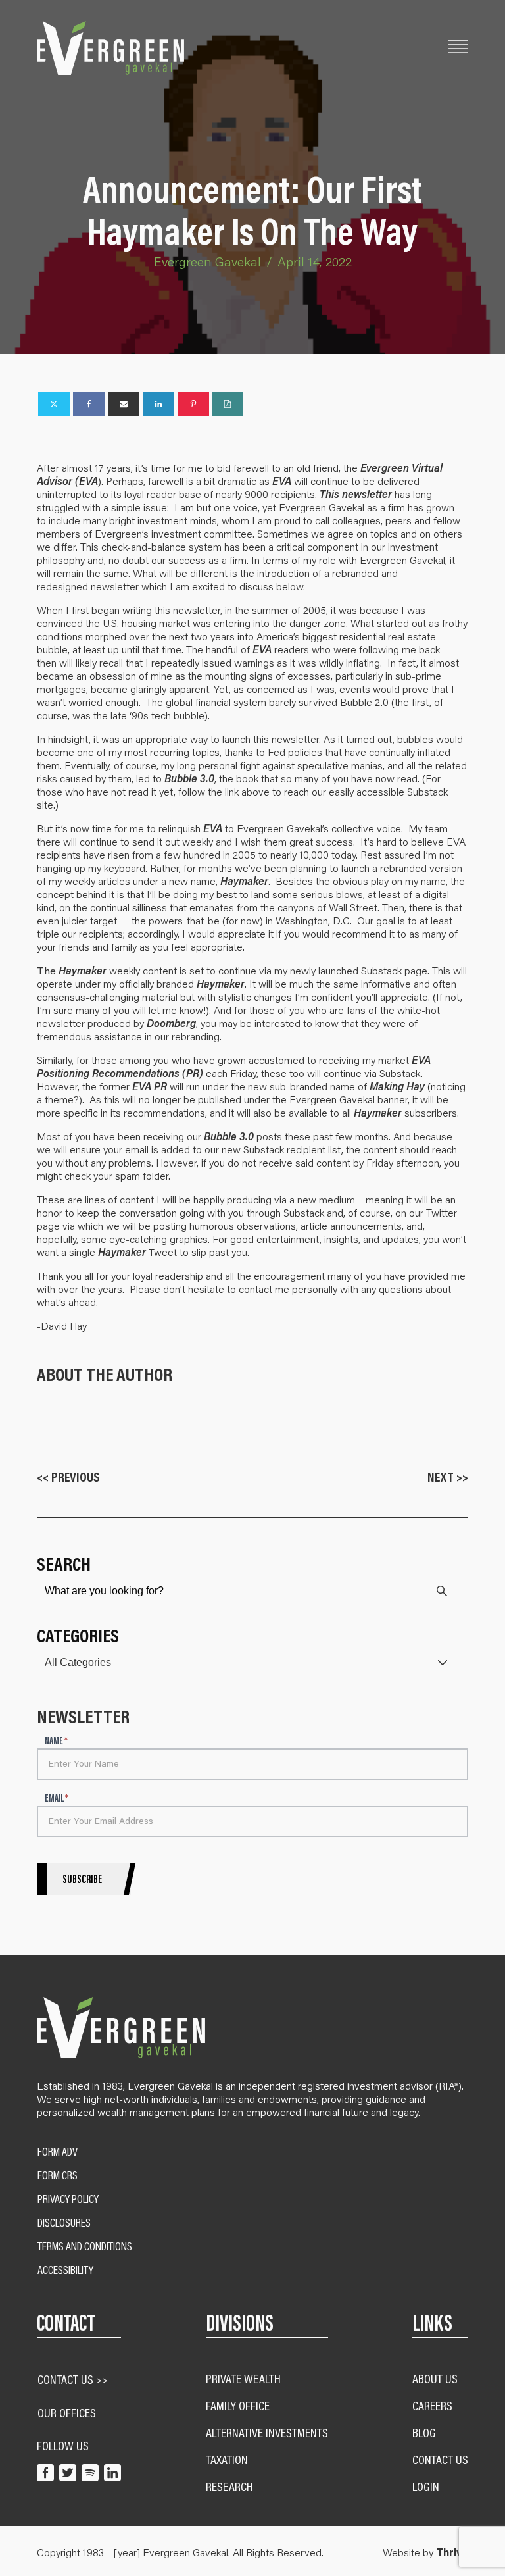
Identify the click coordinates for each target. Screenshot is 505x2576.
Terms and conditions (85, 2246)
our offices (67, 2412)
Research (229, 2486)
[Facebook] (89, 404)
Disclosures (64, 2223)
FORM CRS (58, 2175)
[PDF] (228, 404)
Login (426, 2486)
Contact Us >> (73, 2379)
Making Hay (397, 1086)
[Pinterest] (193, 404)
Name (56, 1741)
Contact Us (440, 2459)
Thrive (452, 2552)
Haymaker (244, 881)
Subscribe (82, 1879)
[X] (54, 404)
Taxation (227, 2459)
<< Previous (68, 1477)
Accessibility (65, 2270)
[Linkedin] (158, 404)
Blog (424, 2432)
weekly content (118, 970)
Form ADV (58, 2152)
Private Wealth (243, 2378)
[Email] (124, 404)
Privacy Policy (68, 2199)
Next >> (448, 1477)
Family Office (238, 2405)
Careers (432, 2405)
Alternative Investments (267, 2432)
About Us (435, 2378)
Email (57, 1799)
